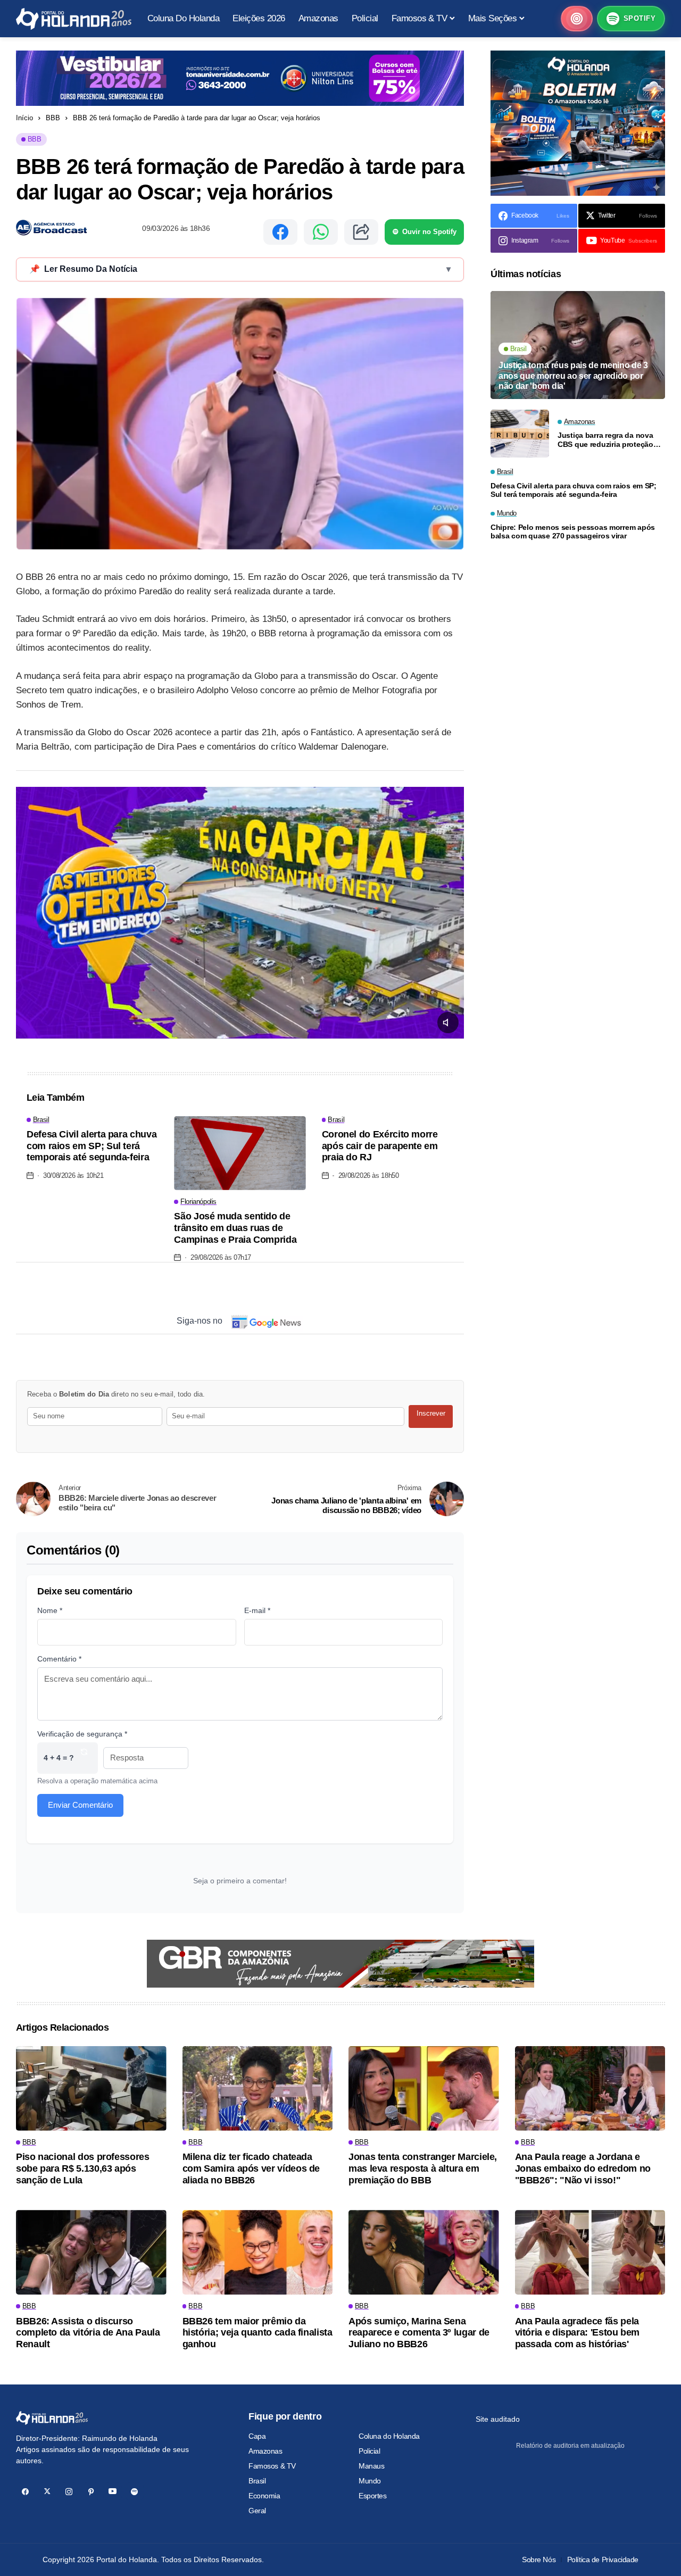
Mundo (370, 2481)
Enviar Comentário (80, 1805)
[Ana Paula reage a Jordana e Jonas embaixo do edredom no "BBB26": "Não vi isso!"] (590, 2088)
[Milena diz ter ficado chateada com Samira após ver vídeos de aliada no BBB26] (258, 2088)
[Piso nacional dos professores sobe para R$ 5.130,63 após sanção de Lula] (91, 2088)
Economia (264, 2496)
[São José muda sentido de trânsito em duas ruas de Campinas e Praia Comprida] (240, 1153)
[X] (47, 2492)
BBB (53, 118)
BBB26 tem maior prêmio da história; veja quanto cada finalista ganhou (258, 2333)
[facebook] (25, 2492)
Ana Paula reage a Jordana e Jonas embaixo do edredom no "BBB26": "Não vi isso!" (583, 2168)
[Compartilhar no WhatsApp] (321, 232)
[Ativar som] (448, 1023)
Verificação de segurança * (82, 1734)
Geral (257, 2511)
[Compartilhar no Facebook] (280, 232)
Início (24, 118)
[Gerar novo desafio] (84, 1758)
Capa (257, 2436)
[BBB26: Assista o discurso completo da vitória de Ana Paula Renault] (91, 2252)
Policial (369, 2451)
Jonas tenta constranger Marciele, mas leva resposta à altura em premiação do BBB (423, 2168)
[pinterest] (91, 2492)
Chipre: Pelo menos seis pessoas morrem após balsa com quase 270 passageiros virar (573, 532)
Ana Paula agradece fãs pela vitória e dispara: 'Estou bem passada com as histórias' (578, 2333)
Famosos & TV (272, 2466)
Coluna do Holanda (389, 2436)
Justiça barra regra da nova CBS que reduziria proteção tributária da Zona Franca (605, 440)
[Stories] (577, 19)
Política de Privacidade (603, 2560)
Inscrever (431, 1413)
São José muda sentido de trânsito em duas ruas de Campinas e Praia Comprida (235, 1228)
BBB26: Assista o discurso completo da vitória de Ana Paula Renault (88, 2333)
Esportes (373, 2496)
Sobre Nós (539, 2560)
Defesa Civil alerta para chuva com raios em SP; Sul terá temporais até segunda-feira (92, 1146)
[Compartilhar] (361, 232)
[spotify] (134, 2492)
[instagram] (69, 2492)
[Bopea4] (74, 19)
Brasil (257, 2481)
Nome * (50, 1610)
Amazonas (265, 2451)
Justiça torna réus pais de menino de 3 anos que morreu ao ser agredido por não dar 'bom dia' (573, 375)
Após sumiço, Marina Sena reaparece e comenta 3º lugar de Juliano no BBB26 (419, 2333)
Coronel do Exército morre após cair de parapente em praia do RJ (380, 1146)
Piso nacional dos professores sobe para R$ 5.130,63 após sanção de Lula (83, 2168)
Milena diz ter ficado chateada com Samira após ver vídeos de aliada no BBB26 (251, 2168)
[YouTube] (113, 2492)
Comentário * (59, 1659)
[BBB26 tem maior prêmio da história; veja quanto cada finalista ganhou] (258, 2252)
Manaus (371, 2466)
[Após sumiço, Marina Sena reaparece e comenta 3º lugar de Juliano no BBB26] (424, 2252)
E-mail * (257, 1610)
